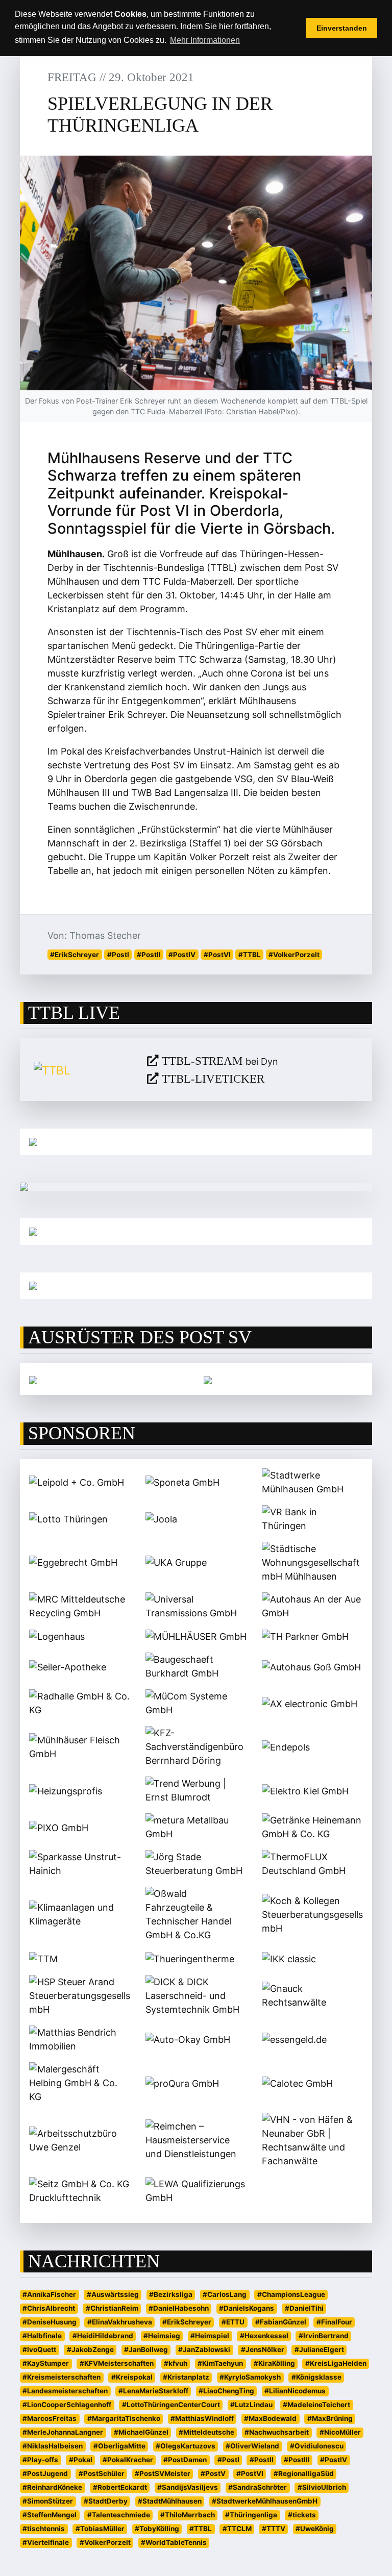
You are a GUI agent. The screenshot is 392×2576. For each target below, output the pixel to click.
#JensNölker (263, 2349)
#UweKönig (315, 2529)
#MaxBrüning (330, 2418)
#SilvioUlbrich (322, 2487)
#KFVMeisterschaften (117, 2363)
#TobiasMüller (100, 2529)
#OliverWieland (252, 2446)
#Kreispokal (132, 2377)
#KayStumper (46, 2363)
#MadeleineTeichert (316, 2405)
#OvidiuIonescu (317, 2446)
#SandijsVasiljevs (188, 2487)
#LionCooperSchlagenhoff (67, 2405)
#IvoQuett (39, 2349)
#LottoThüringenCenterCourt (171, 2405)
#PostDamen (185, 2460)
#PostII (149, 955)
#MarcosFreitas (50, 2418)
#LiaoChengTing (226, 2391)
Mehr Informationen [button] (205, 40)
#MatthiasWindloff (202, 2418)
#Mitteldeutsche (206, 2432)
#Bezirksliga (171, 2294)
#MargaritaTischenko (124, 2418)
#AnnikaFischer (49, 2294)
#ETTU (233, 2322)
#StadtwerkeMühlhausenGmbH (265, 2501)
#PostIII (297, 2460)
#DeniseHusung (50, 2322)
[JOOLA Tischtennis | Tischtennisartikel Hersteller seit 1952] (33, 1379)
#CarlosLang (225, 2294)
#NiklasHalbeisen (53, 2446)
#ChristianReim (112, 2308)
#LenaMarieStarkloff (153, 2391)
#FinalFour (334, 2322)
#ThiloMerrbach (188, 2515)
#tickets (302, 2515)
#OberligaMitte (119, 2446)
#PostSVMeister (163, 2473)
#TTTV (274, 2529)
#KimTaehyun (220, 2363)
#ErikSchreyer (75, 955)
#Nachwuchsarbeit (277, 2432)
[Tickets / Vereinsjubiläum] (196, 1142)
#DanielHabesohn (179, 2308)
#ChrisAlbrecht (49, 2308)
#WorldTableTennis (174, 2542)
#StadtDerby (106, 2501)
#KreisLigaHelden (336, 2363)
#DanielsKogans (247, 2308)
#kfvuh (176, 2363)
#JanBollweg (146, 2349)
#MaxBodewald (270, 2418)
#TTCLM (237, 2529)
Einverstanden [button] (342, 28)
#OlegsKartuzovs (186, 2446)
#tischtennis (44, 2529)
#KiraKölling (274, 2363)
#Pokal (81, 2460)
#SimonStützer (48, 2501)
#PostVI (217, 955)
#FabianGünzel (281, 2322)
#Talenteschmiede (119, 2515)
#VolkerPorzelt (294, 955)
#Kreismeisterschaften (62, 2377)
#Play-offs (40, 2460)
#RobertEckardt (120, 2487)
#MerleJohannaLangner (63, 2432)
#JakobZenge (90, 2349)
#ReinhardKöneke (52, 2487)
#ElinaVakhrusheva (120, 2322)
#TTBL (250, 955)
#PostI (118, 955)
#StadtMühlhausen (170, 2501)
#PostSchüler (102, 2473)
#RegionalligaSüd (304, 2473)
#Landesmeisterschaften (65, 2391)
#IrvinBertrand (324, 2336)
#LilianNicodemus (295, 2391)
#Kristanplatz (186, 2377)
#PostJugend (45, 2473)
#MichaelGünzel (141, 2432)
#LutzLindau (251, 2405)
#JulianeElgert (319, 2349)
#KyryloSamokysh (250, 2377)
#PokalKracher (128, 2460)
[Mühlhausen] (196, 1286)
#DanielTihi (304, 2308)
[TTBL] (83, 1070)
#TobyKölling (157, 2529)
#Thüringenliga (251, 2515)
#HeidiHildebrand (103, 2336)
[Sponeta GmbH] (208, 1379)
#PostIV (182, 955)
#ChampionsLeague (291, 2294)
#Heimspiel (210, 2336)
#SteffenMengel (50, 2515)
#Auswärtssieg (113, 2294)
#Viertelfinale (46, 2542)
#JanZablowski (204, 2349)
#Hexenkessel (264, 2336)
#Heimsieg (162, 2336)
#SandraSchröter (258, 2487)
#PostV (213, 2473)
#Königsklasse (316, 2377)
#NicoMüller (340, 2432)
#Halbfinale (42, 2336)
